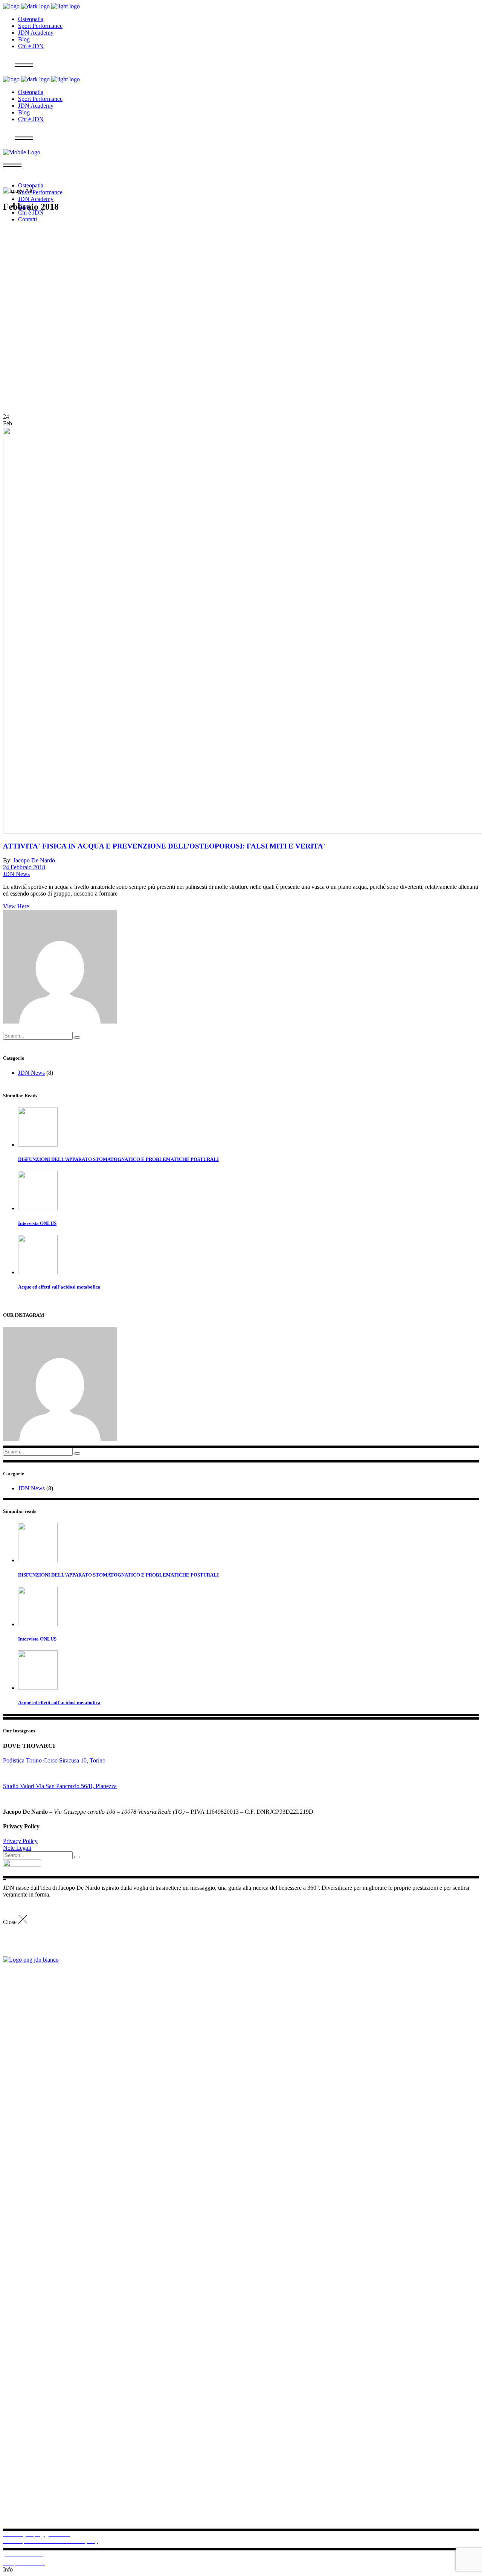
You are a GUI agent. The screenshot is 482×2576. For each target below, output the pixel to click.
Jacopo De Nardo (34, 860)
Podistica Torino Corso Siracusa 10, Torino (54, 1760)
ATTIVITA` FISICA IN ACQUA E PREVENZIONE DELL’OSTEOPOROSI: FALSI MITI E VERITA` (164, 846)
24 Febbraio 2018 (24, 867)
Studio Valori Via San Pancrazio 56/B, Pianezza (60, 1786)
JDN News (16, 874)
